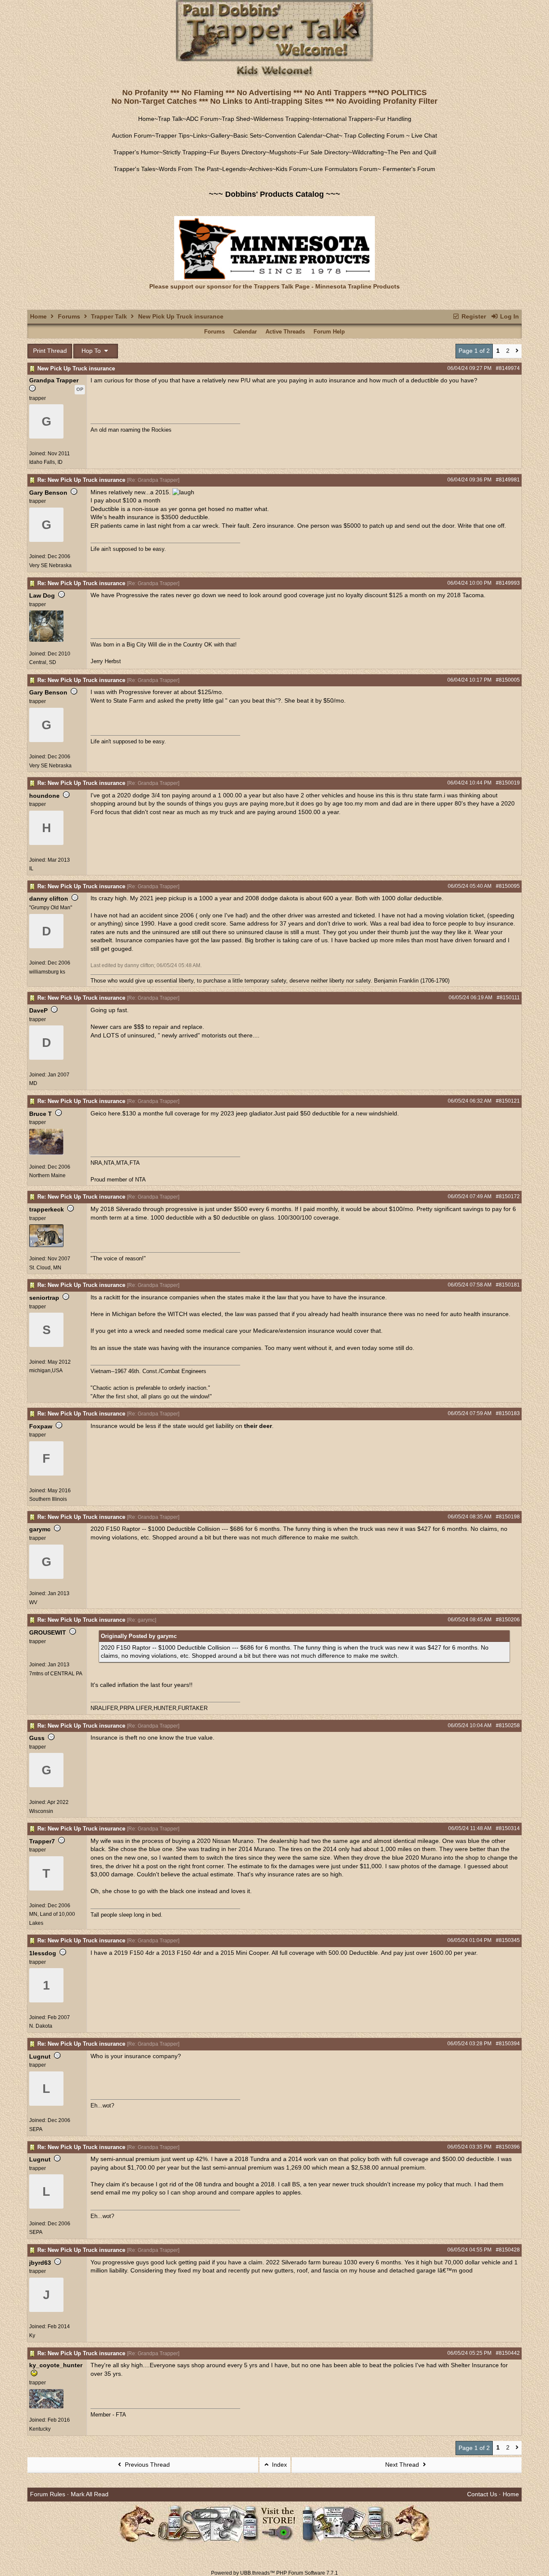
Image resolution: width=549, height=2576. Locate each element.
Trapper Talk (109, 316)
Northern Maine (47, 1175)
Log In (509, 316)
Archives (261, 169)
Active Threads (285, 332)
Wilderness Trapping (281, 119)
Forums (69, 316)
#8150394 (508, 2044)
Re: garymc (142, 1620)
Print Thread (50, 351)
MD (33, 1083)
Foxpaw (41, 1426)
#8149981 (508, 480)
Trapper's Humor (136, 152)
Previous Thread (146, 2465)
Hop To (92, 351)
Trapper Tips (172, 135)
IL (31, 869)
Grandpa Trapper (54, 380)
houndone (44, 796)
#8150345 (508, 1940)
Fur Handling (394, 119)
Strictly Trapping (184, 152)
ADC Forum (202, 119)
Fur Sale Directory (324, 152)
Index (279, 2465)
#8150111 (508, 998)
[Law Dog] (46, 640)
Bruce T (41, 1114)
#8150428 (508, 2250)
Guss (37, 1738)
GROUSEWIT (48, 1632)
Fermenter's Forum (408, 169)
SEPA (36, 2129)
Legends (234, 169)
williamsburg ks (47, 972)
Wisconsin (41, 1811)
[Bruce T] (46, 1153)
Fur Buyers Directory (238, 152)
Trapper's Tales (134, 169)
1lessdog (43, 1953)
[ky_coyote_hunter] (46, 2407)
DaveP (38, 1010)
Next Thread (403, 2465)
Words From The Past (189, 169)
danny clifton (49, 899)
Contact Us (482, 2494)
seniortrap (44, 1298)
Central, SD (43, 662)
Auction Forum (132, 135)
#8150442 (508, 2353)
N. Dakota (41, 2026)
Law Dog (42, 595)
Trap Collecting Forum (373, 135)
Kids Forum (291, 169)
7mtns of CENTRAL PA (56, 1674)
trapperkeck (47, 1209)
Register (473, 316)
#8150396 (508, 2147)
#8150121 (508, 1101)
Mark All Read (90, 2494)
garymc (40, 1529)
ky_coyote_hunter (56, 2365)
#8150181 (508, 1285)
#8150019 (508, 783)
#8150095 (508, 886)
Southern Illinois (48, 1499)
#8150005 (508, 680)
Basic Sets (247, 135)
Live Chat (424, 135)
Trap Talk (170, 119)
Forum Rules (48, 2494)
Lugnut (40, 2056)
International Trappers (343, 119)
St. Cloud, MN (45, 1268)
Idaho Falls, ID (46, 462)
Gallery (220, 135)
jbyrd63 (40, 2263)
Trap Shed (236, 119)
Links (200, 135)
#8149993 (508, 583)
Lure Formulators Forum (344, 169)
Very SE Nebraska (50, 565)
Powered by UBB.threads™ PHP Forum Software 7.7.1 (274, 2573)
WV (33, 1602)
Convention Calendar (294, 135)
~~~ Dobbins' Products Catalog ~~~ (274, 194)
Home (146, 119)
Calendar (245, 332)
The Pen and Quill (412, 152)
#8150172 (508, 1196)
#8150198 (508, 1517)
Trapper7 (42, 1841)
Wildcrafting (368, 152)
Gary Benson (48, 493)
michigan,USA (46, 1371)
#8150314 (508, 1828)
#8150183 (508, 1413)
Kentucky (40, 2429)
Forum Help (329, 332)
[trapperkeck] (46, 1245)
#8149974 (508, 368)
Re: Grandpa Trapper (153, 480)
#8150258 (508, 1725)
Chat (332, 135)
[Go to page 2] (517, 351)
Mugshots (283, 152)
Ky (32, 2336)
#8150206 (508, 1620)
